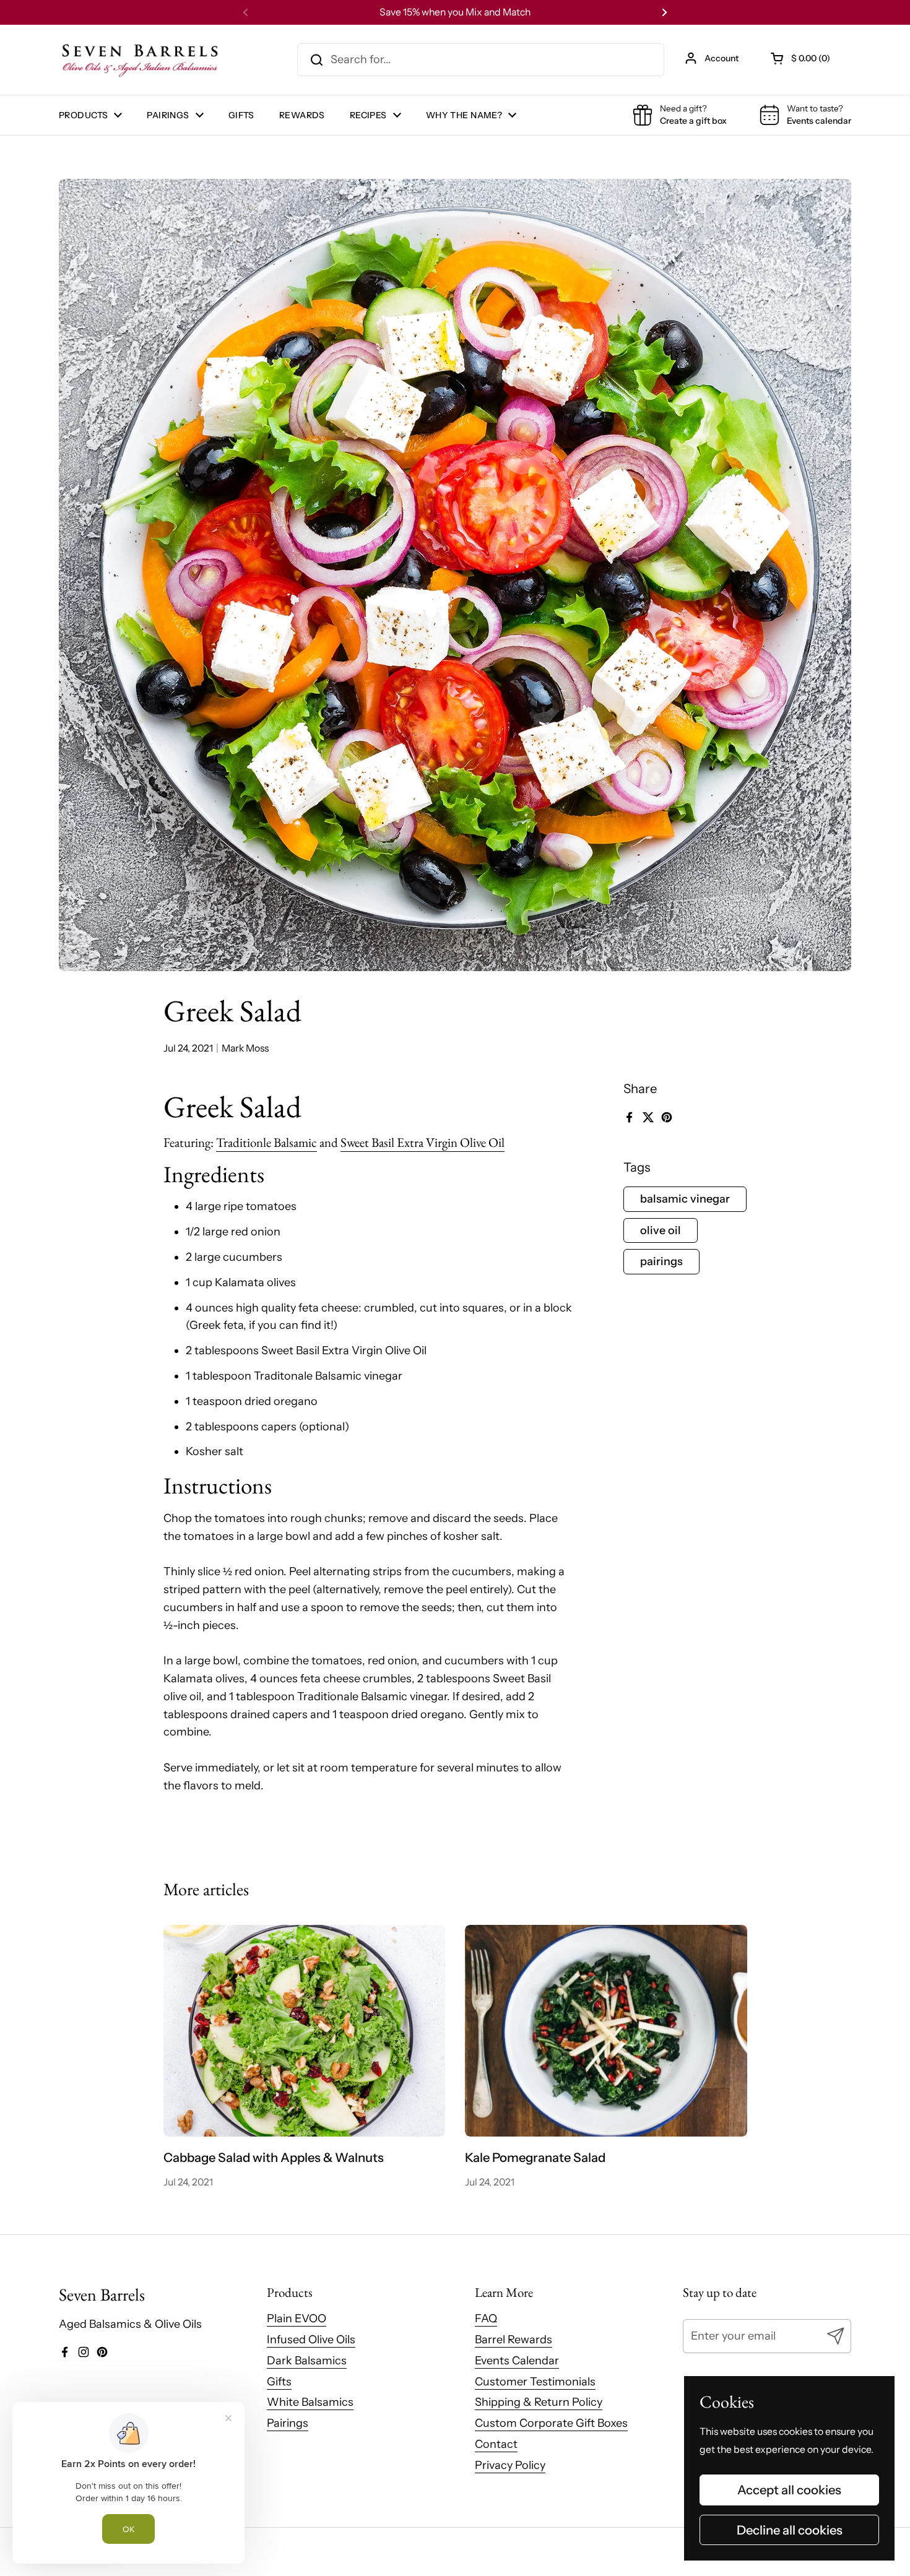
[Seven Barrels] (141, 60)
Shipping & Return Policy (539, 2402)
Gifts (279, 2382)
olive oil (661, 1230)
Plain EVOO (297, 2319)
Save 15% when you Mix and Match (455, 12)
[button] (801, 58)
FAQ (486, 2319)
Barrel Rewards (513, 2340)
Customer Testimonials (535, 2382)
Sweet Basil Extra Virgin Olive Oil (422, 1142)
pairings (661, 1261)
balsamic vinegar (685, 1199)
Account (721, 58)
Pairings (288, 2423)
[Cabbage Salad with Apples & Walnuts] (305, 2031)
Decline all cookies (790, 2530)
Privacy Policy (510, 2465)
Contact (496, 2444)
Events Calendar (517, 2361)
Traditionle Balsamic (266, 1142)
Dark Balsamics (307, 2361)
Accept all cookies (789, 2490)
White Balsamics (310, 2402)
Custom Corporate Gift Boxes (551, 2423)
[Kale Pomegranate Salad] (606, 2031)
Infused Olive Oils (311, 2340)
